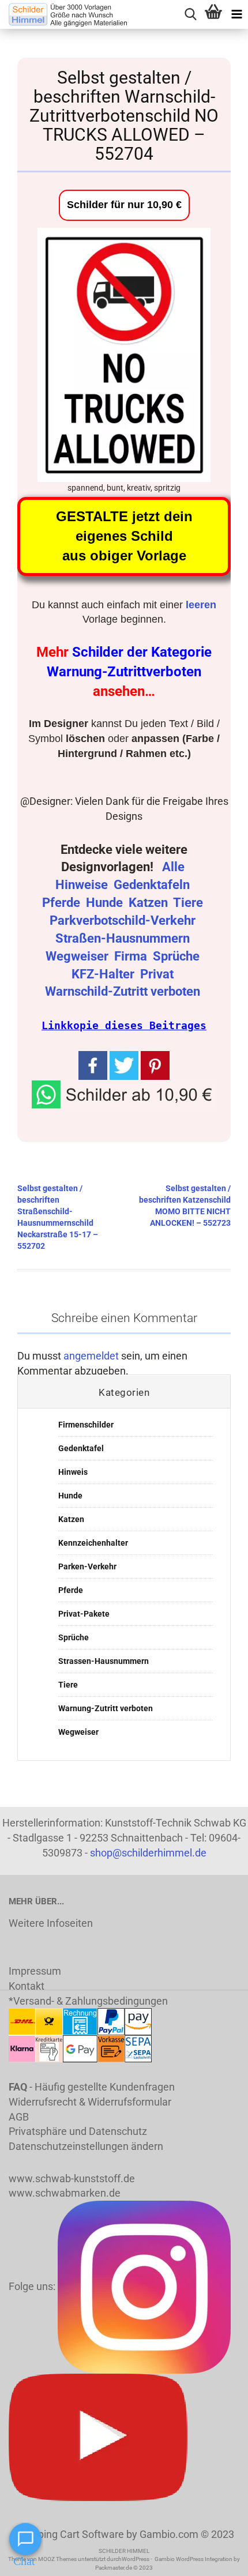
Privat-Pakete (84, 1614)
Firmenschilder (86, 1425)
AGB (19, 2117)
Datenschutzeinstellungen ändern (86, 2146)
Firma (132, 956)
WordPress (136, 2559)
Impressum (35, 1971)
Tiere (189, 903)
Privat (158, 974)
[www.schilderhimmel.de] (63, 14)
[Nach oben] (216, 2559)
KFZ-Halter (104, 974)
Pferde (63, 903)
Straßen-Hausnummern (124, 938)
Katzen (150, 903)
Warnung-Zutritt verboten (106, 1708)
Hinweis (73, 1472)
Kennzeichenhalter (93, 1543)
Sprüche (178, 956)
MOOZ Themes (57, 2559)
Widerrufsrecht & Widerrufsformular (90, 2102)
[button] (124, 1093)
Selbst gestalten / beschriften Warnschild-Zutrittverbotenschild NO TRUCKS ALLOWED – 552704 (124, 116)
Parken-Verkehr (87, 1566)
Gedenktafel (81, 1448)
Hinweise (83, 885)
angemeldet (91, 1356)
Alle (175, 867)
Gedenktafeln (153, 885)
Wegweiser (78, 956)
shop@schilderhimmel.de (148, 1853)
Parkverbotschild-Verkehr (124, 920)
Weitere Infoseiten (51, 1923)
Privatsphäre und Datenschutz (78, 2131)
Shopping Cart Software (69, 2534)
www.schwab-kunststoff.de (72, 2178)
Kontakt (27, 1986)
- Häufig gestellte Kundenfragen (92, 2087)
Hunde (106, 903)
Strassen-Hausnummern (104, 1661)
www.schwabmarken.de (65, 2193)
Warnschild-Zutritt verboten (124, 991)
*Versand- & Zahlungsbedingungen (88, 2001)
